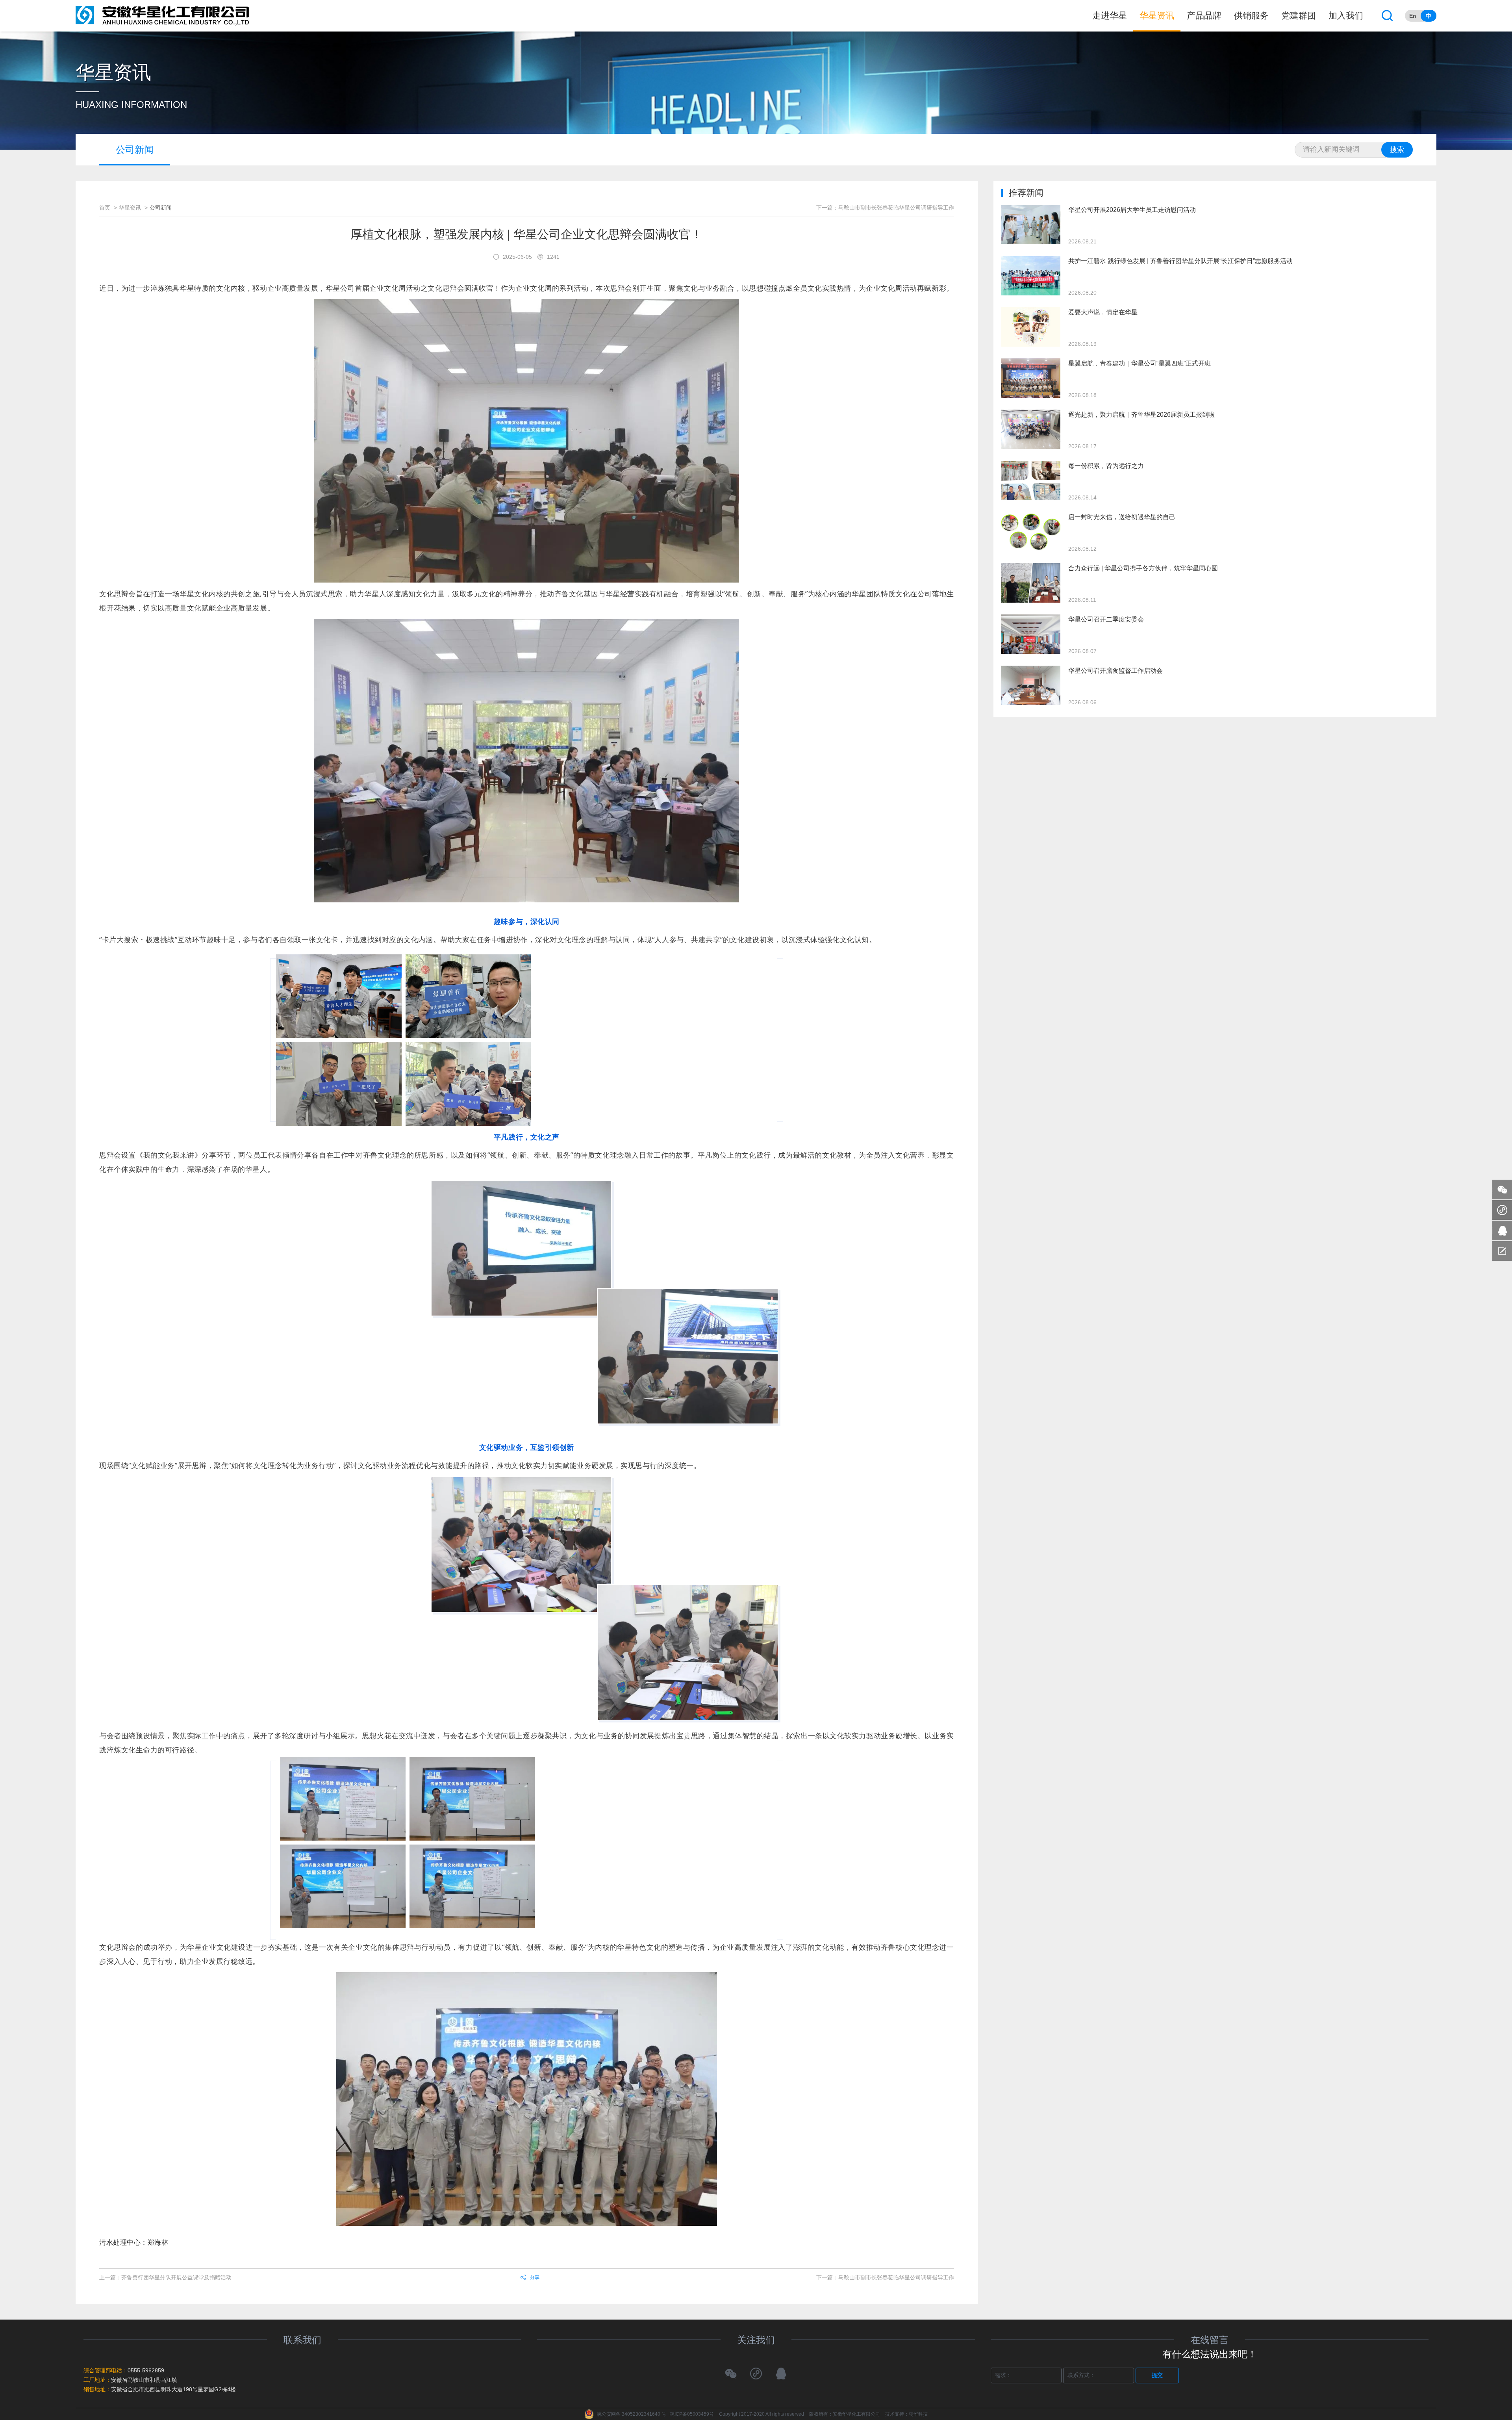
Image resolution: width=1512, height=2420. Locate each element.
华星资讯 (130, 208)
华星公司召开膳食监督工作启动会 (1115, 671)
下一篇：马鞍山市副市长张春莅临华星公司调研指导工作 (885, 208)
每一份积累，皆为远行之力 (1106, 466)
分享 (535, 2277)
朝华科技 (918, 2414)
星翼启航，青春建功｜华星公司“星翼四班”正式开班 (1140, 363)
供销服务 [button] (1251, 16)
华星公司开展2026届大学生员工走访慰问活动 (1132, 210)
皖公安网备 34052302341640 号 (632, 2414)
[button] (1387, 16)
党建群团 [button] (1299, 16)
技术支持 (895, 2414)
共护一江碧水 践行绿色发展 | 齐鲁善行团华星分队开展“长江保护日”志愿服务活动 (1180, 261)
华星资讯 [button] (1157, 16)
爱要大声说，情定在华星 (1103, 312)
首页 (105, 208)
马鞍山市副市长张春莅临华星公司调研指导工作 (896, 2277)
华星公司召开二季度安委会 (1106, 619)
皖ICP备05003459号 (692, 2414)
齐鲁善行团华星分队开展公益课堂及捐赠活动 (176, 2277)
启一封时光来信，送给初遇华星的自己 (1122, 517)
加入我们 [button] (1346, 16)
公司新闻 (135, 149)
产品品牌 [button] (1204, 16)
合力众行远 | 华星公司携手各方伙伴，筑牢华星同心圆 (1143, 568)
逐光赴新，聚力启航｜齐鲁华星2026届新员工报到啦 (1141, 415)
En (1413, 16)
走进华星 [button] (1110, 16)
